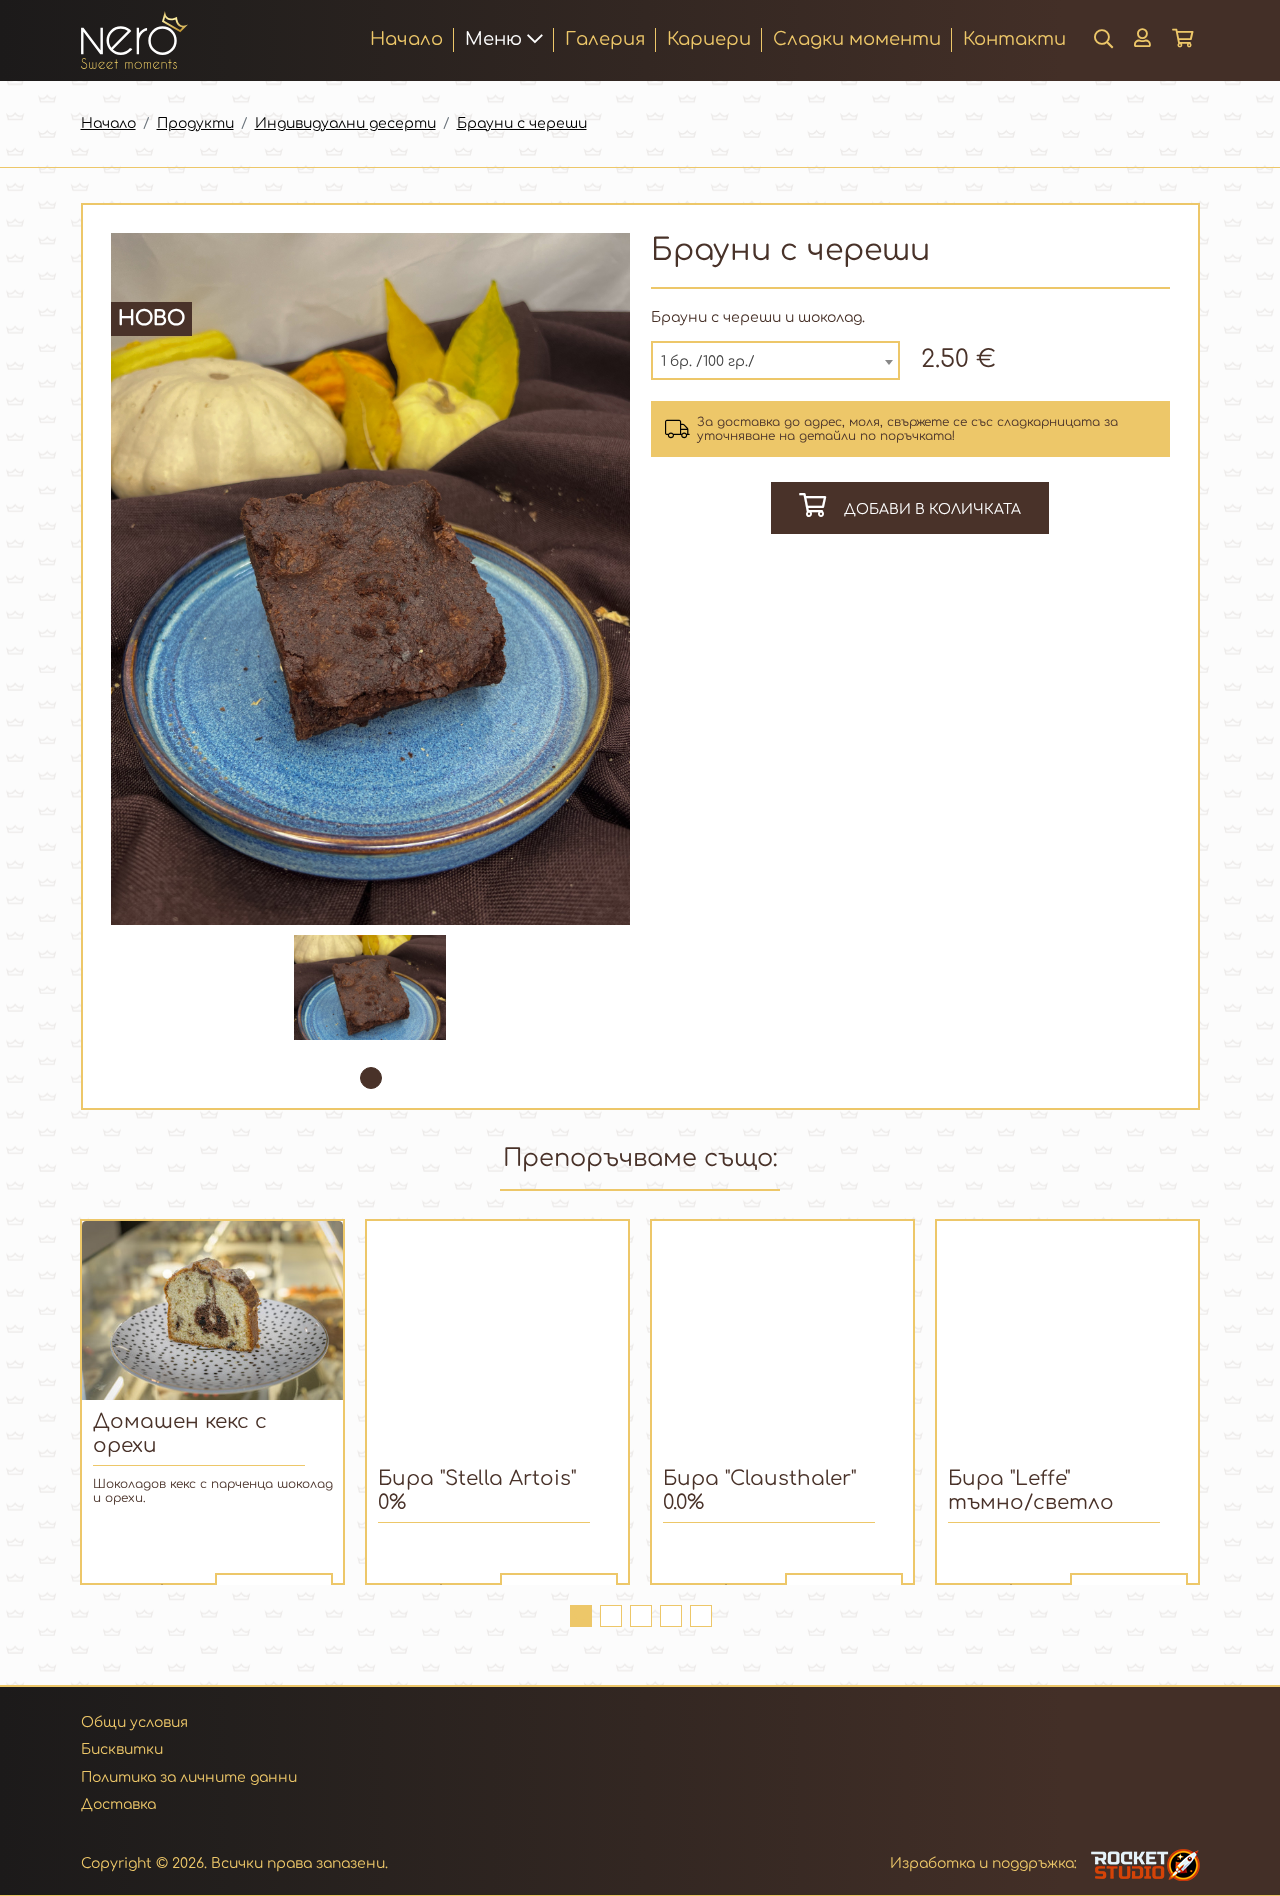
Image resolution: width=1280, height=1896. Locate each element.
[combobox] (775, 360)
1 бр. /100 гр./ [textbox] (708, 361)
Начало (406, 38)
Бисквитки (122, 1749)
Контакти (1014, 39)
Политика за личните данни (189, 1777)
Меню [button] (496, 39)
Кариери (709, 39)
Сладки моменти (857, 39)
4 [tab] (670, 1615)
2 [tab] (610, 1615)
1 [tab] (370, 1077)
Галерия (605, 39)
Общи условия (134, 1722)
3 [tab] (640, 1615)
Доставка (118, 1804)
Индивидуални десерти (345, 123)
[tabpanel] (370, 987)
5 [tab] (700, 1615)
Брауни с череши (522, 123)
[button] (1142, 40)
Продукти (195, 123)
